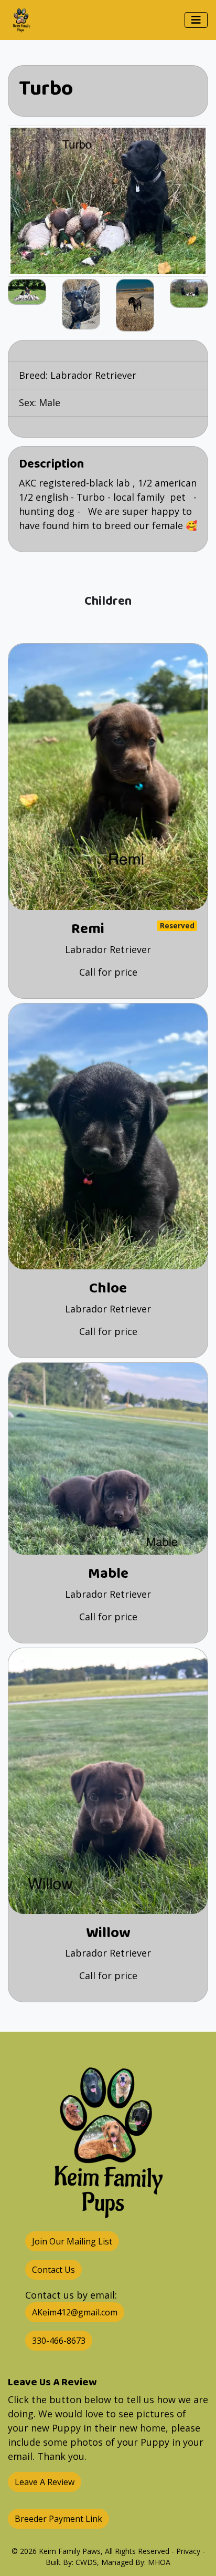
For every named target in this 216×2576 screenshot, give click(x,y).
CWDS (86, 2562)
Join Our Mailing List (72, 2241)
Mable (108, 1574)
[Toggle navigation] (196, 20)
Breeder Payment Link (58, 2519)
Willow (108, 1933)
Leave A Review (45, 2482)
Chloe (108, 1289)
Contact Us (53, 2270)
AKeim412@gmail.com (75, 2312)
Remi (88, 929)
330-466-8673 (59, 2341)
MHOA (159, 2562)
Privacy (188, 2551)
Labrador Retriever (93, 375)
